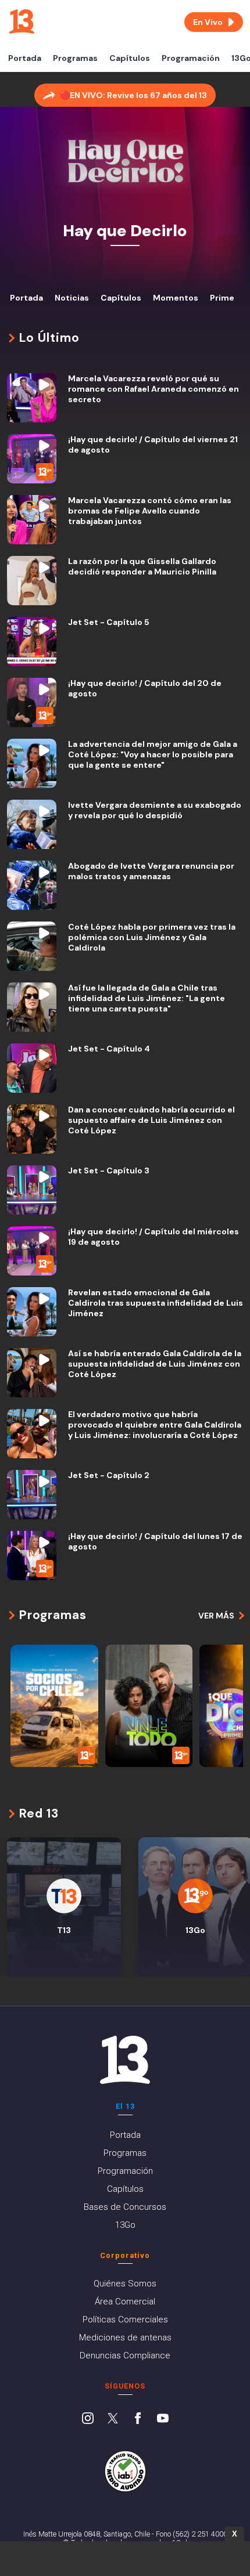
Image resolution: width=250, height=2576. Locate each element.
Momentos (176, 298)
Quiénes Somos (125, 2284)
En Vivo (208, 22)
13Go (125, 2225)
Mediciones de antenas (125, 2337)
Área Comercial (125, 2302)
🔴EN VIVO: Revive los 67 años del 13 (133, 95)
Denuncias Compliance (125, 2355)
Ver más (216, 1616)
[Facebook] (138, 2419)
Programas (75, 58)
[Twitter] (113, 2419)
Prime (222, 298)
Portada (25, 58)
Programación (191, 58)
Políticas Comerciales (125, 2320)
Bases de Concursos (125, 2207)
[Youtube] (163, 2419)
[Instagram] (88, 2419)
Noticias (72, 298)
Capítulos (130, 58)
